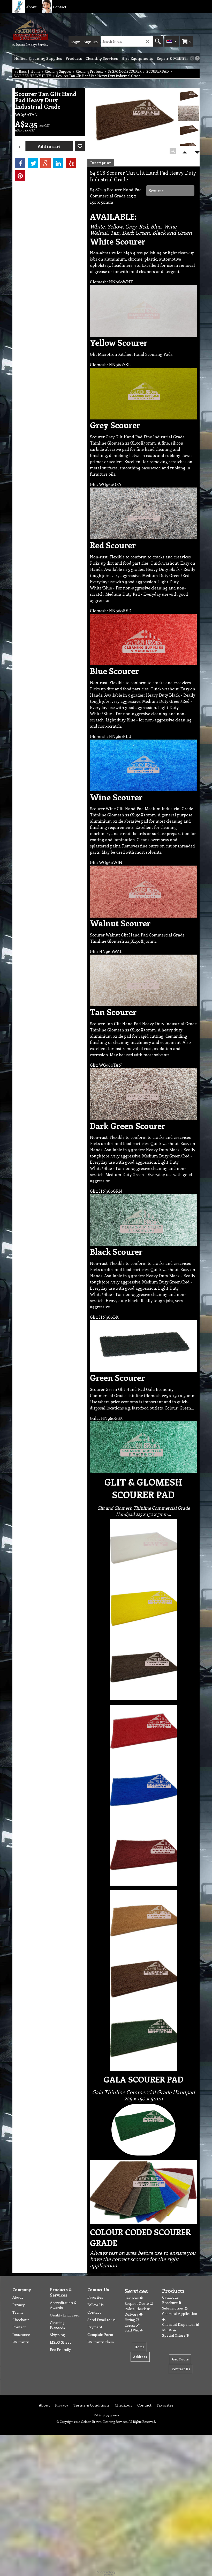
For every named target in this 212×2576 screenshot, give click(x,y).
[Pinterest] (20, 175)
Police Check (136, 2309)
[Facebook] (20, 163)
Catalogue (170, 2297)
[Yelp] (71, 163)
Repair (130, 2325)
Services (132, 2298)
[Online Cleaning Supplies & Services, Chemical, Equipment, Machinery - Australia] (31, 30)
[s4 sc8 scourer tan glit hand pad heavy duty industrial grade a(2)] (189, 114)
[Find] (158, 41)
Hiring (130, 2320)
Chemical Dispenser (179, 2324)
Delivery (132, 2314)
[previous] (192, 58)
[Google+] (46, 163)
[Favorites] (80, 146)
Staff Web (132, 2330)
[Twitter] (33, 163)
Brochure (170, 2303)
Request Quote (137, 2303)
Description (101, 163)
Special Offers (174, 2335)
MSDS (168, 2330)
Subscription (173, 2308)
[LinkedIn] (58, 163)
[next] (197, 58)
